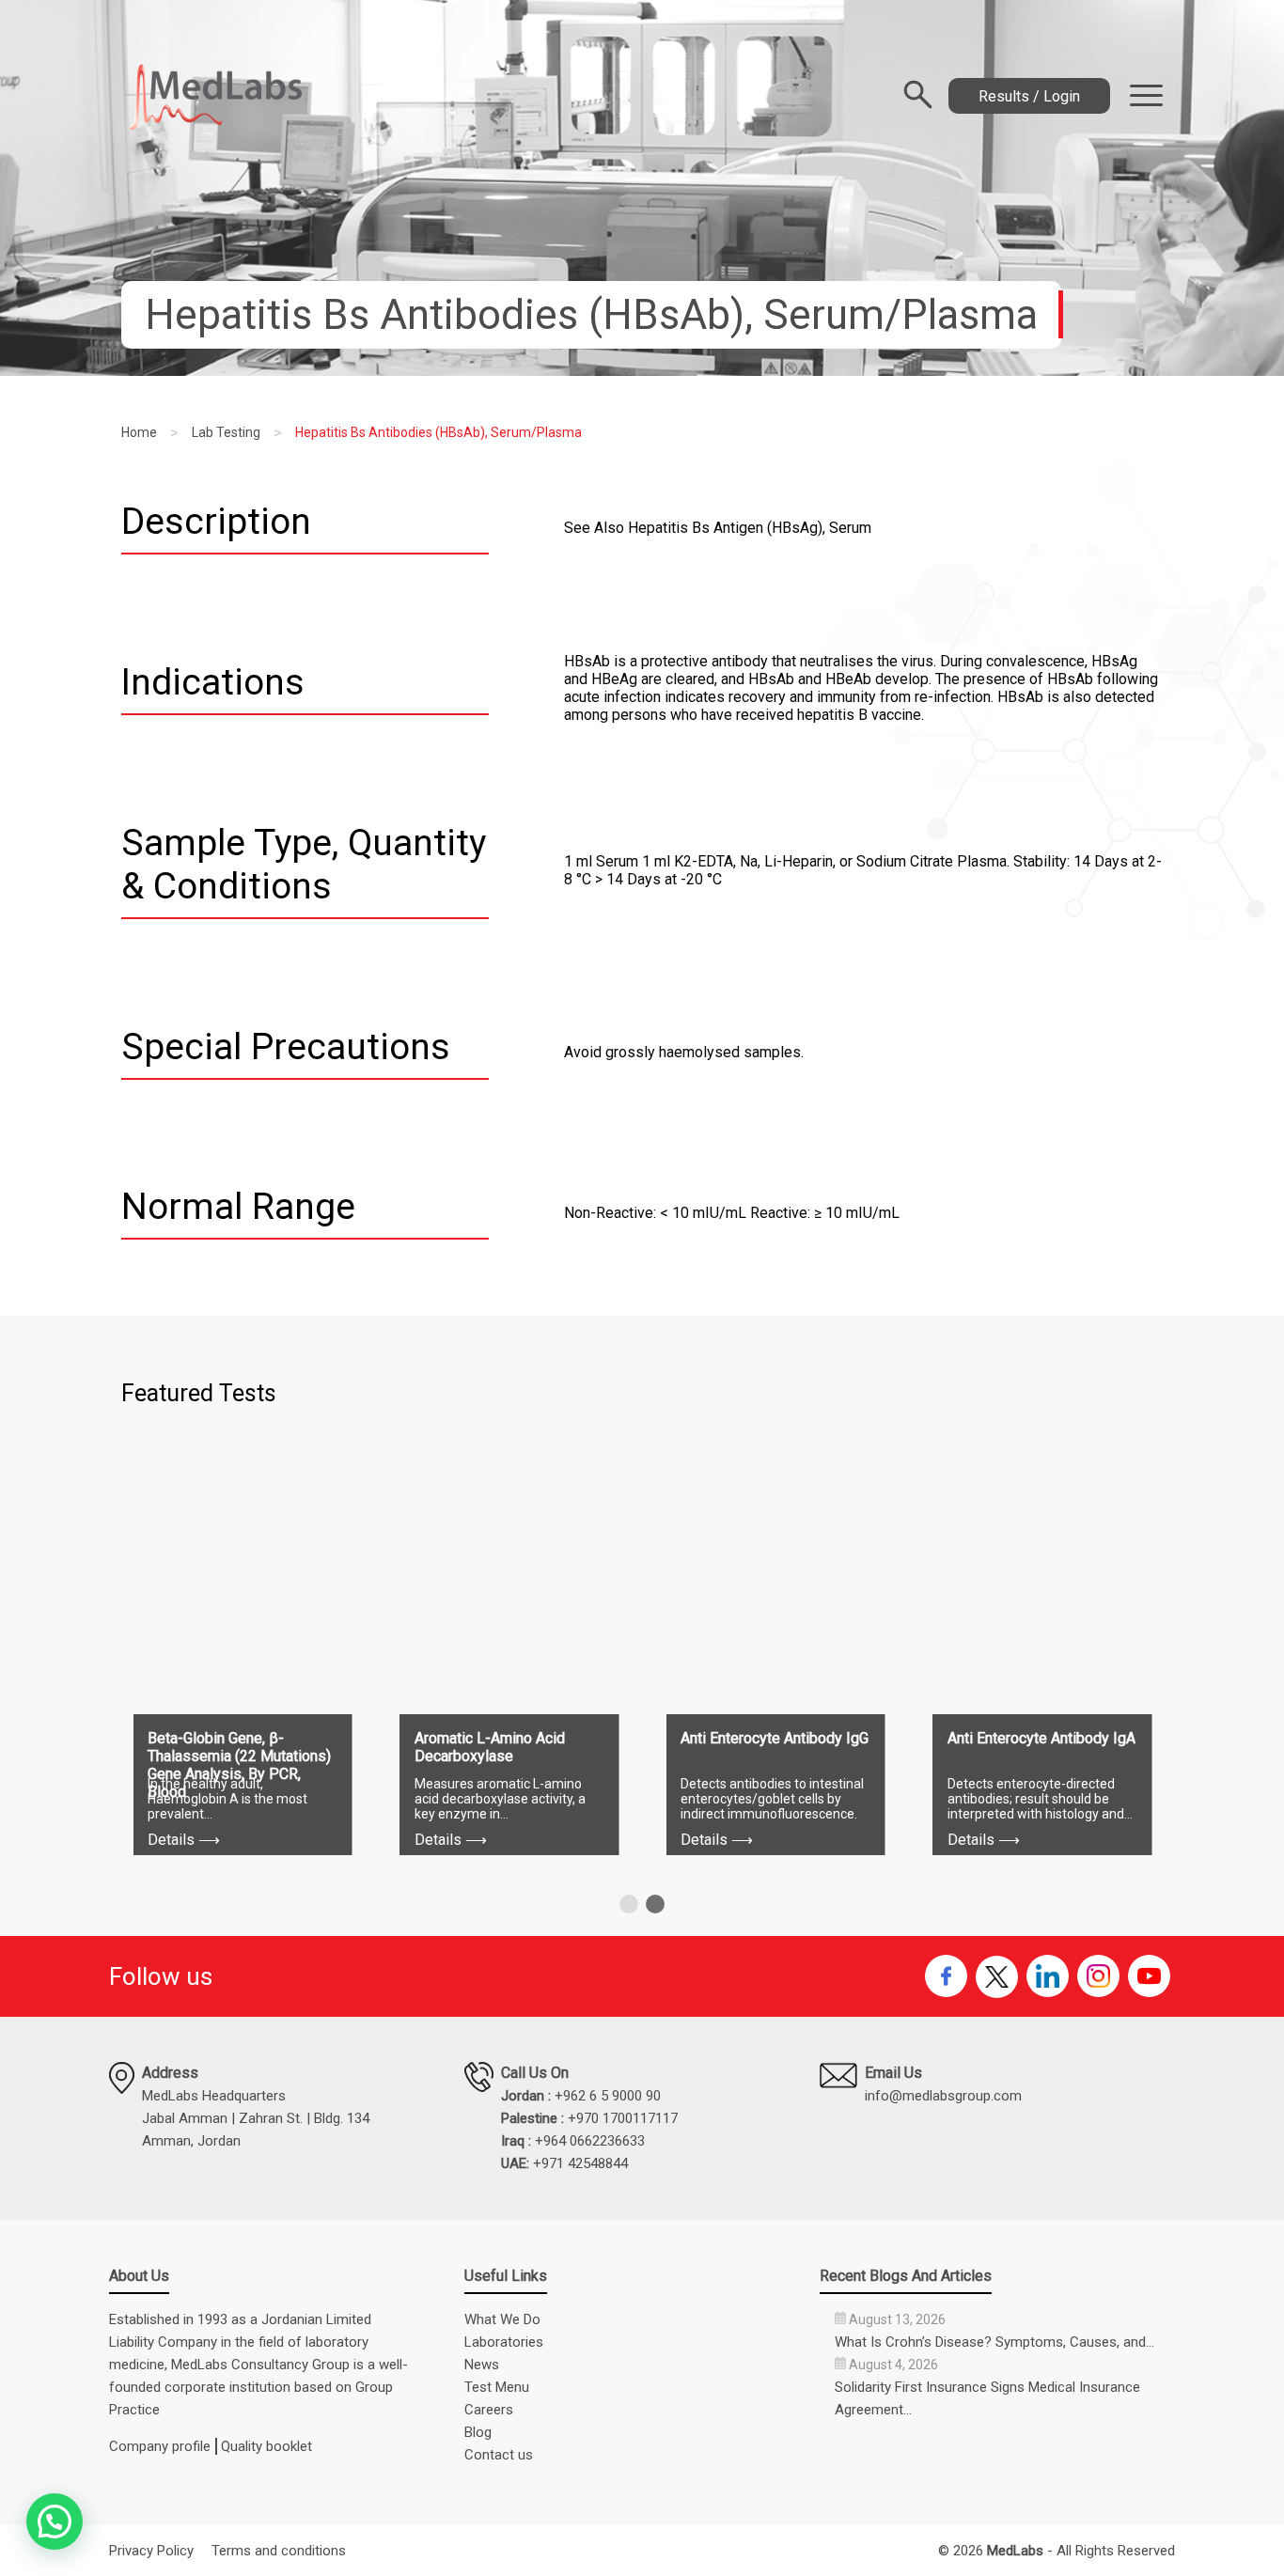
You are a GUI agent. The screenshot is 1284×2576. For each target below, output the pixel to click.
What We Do (502, 2319)
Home (139, 432)
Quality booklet (266, 2446)
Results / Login (1029, 96)
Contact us (499, 2455)
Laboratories (504, 2342)
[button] (629, 1904)
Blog (478, 2432)
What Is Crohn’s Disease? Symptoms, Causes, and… (994, 2342)
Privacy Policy (151, 2551)
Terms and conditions (279, 2551)
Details (184, 1840)
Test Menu (497, 2387)
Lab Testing (226, 432)
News (482, 2365)
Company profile (160, 2446)
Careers (489, 2410)
